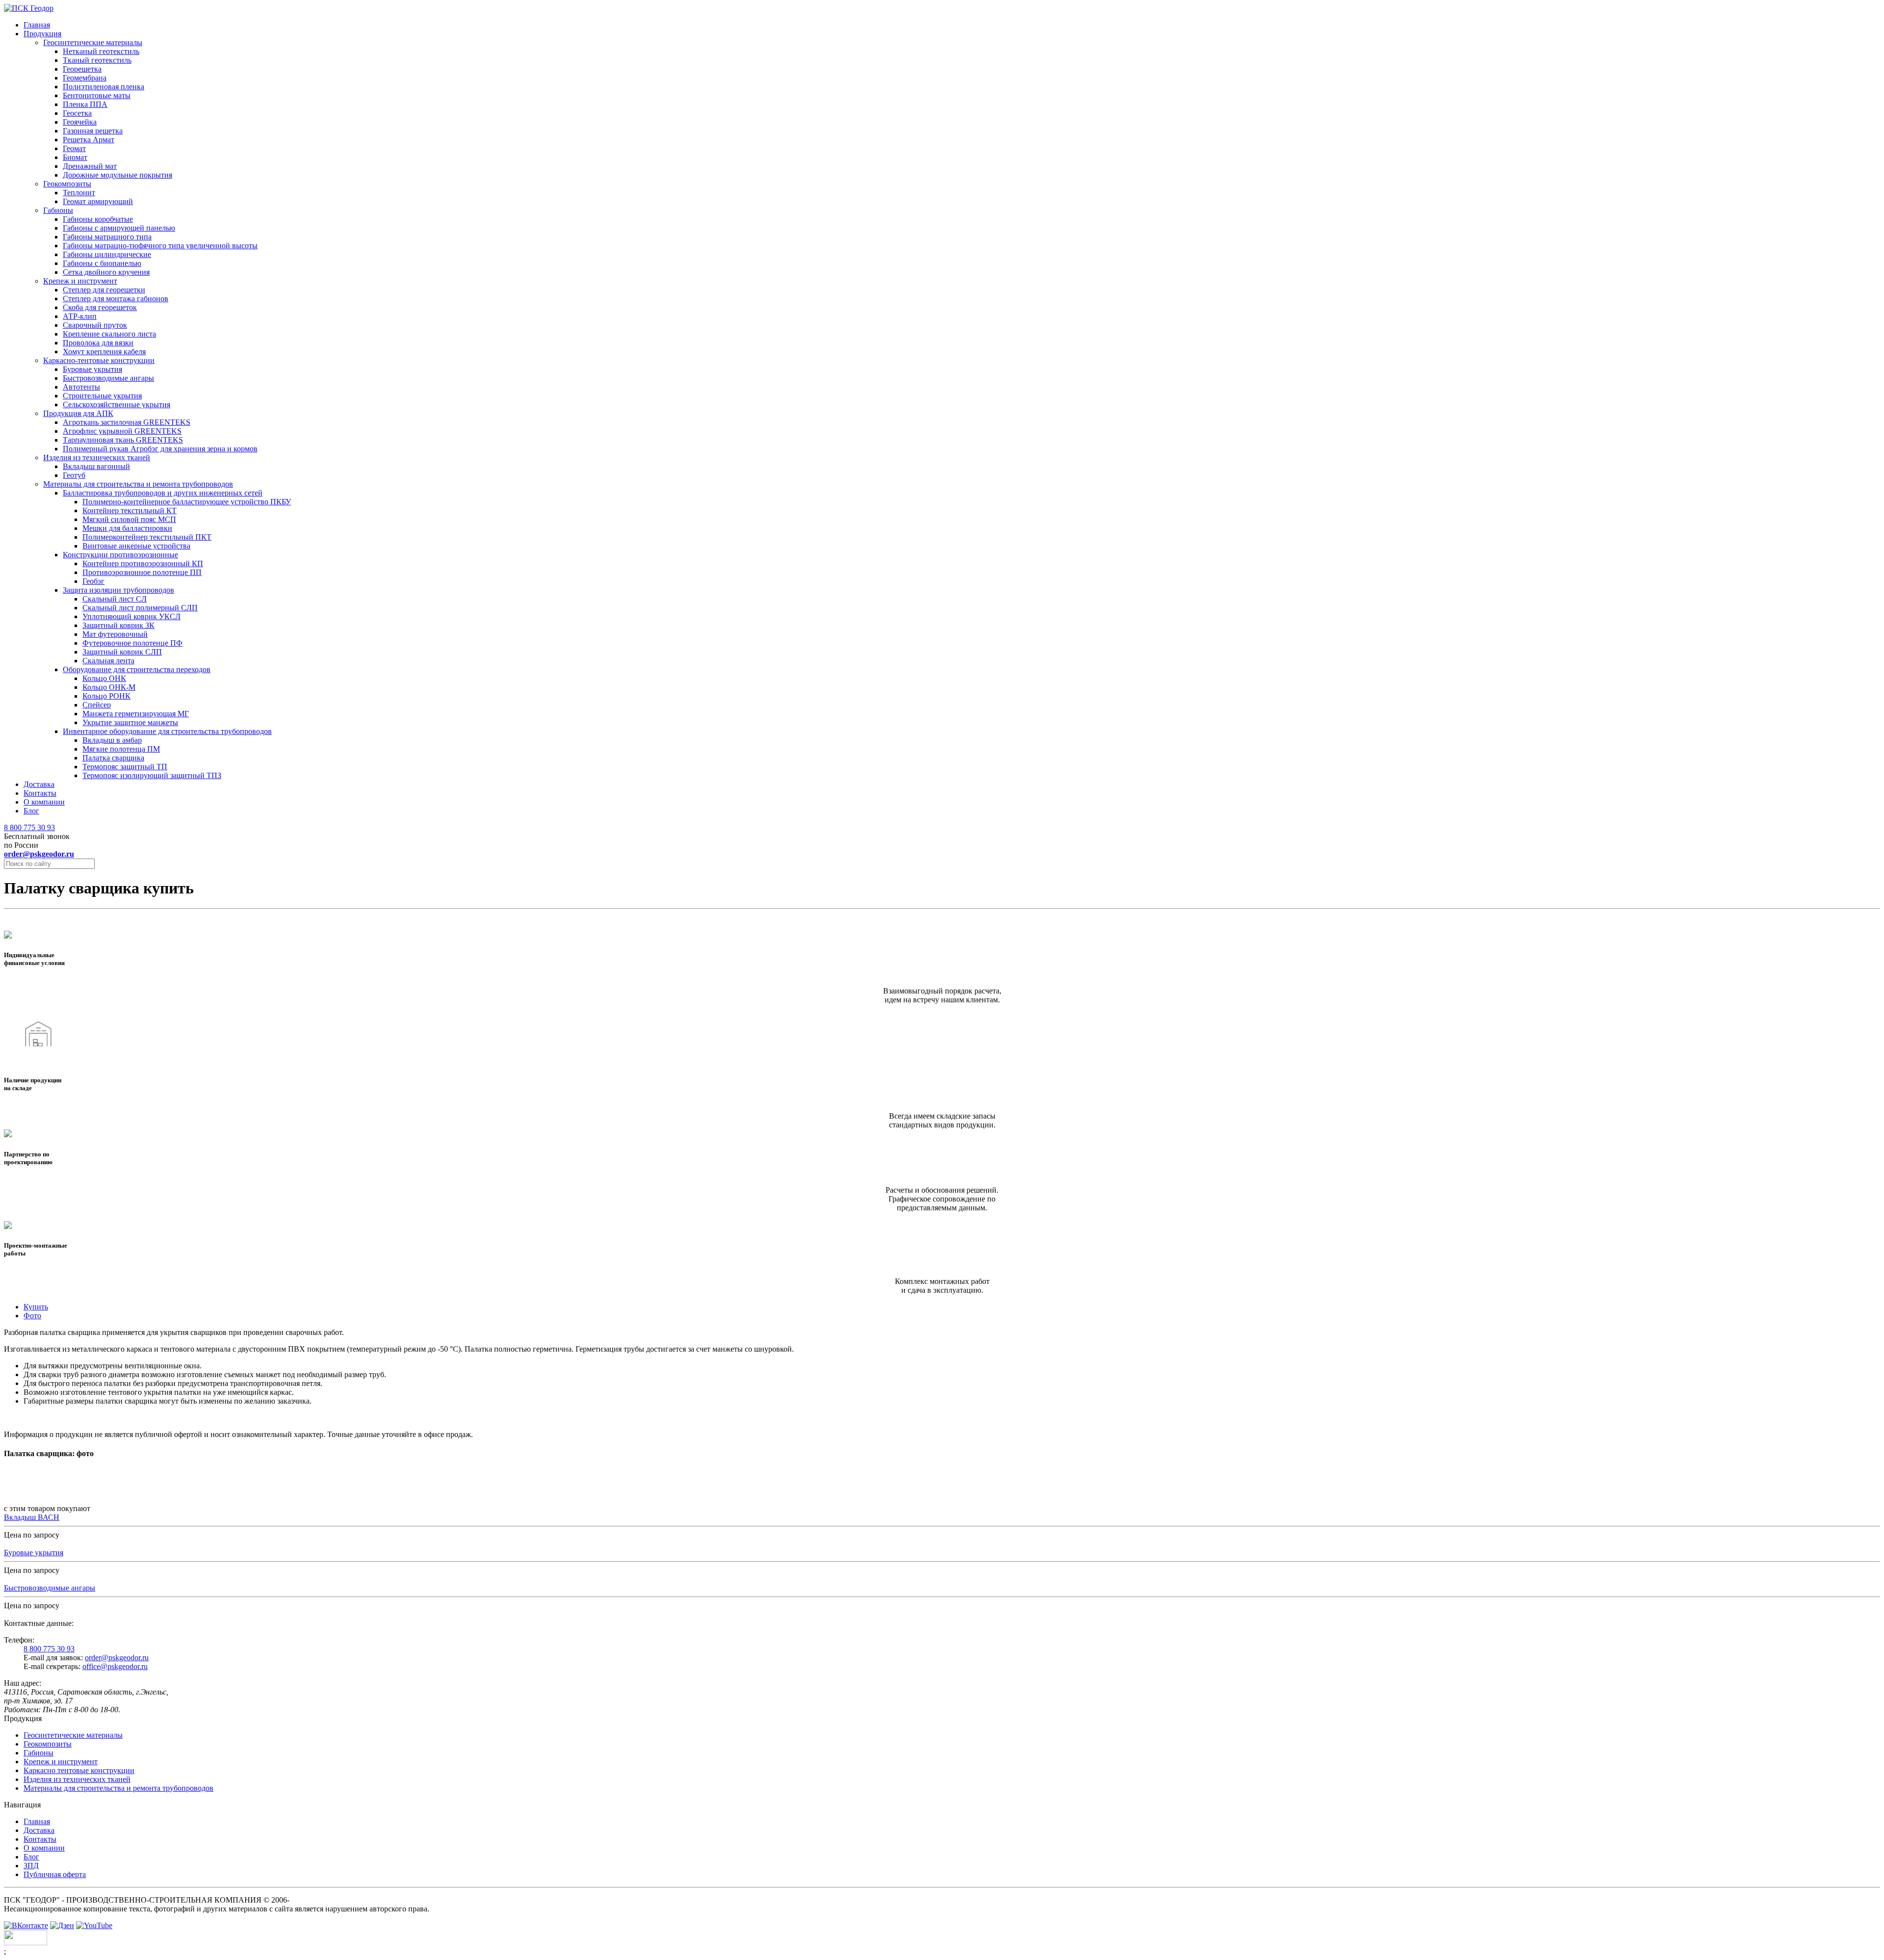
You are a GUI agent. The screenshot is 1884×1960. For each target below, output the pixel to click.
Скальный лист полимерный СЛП (140, 608)
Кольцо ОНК (104, 678)
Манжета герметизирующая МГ (136, 714)
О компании (44, 802)
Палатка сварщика (113, 758)
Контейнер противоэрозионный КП (143, 563)
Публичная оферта (55, 1874)
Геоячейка (80, 122)
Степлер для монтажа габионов (116, 299)
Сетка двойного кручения (106, 272)
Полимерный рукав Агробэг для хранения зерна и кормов (160, 449)
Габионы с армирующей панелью (119, 228)
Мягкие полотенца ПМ (121, 749)
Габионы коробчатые (98, 219)
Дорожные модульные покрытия (118, 175)
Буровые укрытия (92, 369)
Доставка (39, 784)
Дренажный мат (90, 166)
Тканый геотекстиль (97, 60)
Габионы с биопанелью (102, 263)
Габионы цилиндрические (107, 254)
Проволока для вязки (98, 343)
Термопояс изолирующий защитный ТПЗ (152, 775)
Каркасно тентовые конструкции (79, 1770)
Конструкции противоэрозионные (120, 555)
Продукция (42, 34)
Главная (37, 25)
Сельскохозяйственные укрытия (117, 405)
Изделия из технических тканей (97, 457)
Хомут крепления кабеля (104, 352)
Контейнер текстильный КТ (130, 510)
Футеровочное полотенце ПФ (132, 643)
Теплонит (79, 193)
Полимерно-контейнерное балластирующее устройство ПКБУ (187, 502)
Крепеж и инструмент (80, 281)
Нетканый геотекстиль (101, 51)
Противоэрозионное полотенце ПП (142, 572)
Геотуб (74, 475)
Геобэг (93, 581)
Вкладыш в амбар (112, 740)
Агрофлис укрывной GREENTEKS (122, 431)
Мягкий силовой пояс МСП (129, 519)
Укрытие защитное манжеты (130, 722)
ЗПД (31, 1866)
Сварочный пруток (95, 325)
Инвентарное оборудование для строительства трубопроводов (167, 731)
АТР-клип (80, 316)
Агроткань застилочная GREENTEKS (127, 422)
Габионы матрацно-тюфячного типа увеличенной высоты (160, 246)
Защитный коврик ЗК (118, 625)
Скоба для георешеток (100, 307)
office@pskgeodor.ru (115, 1666)
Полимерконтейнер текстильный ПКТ (147, 537)
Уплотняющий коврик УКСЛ (131, 616)
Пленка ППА (85, 104)
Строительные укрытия (102, 396)
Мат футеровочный (115, 634)
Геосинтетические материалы (93, 42)
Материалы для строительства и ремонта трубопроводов (138, 484)
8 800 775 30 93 (29, 827)
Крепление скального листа (109, 334)
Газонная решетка (93, 131)
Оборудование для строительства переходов (137, 669)
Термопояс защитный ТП (125, 767)
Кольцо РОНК (106, 696)
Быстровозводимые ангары (108, 378)
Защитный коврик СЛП (122, 652)
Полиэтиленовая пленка (104, 87)
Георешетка (82, 69)
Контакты (40, 793)
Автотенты (81, 387)
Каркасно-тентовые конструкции (99, 360)
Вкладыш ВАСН (32, 1517)
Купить (36, 1307)
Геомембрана (85, 78)
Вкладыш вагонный (96, 466)
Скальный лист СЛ (115, 599)
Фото (32, 1316)
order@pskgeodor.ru (117, 1658)
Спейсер (97, 705)
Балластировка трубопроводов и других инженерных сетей (163, 493)
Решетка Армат (89, 140)
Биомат (75, 157)
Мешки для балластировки (127, 528)
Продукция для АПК (78, 413)
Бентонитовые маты (97, 95)
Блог (31, 811)
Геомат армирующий (98, 201)
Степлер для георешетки (104, 290)
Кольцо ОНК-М (109, 687)
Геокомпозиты (67, 184)
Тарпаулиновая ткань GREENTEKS (123, 440)
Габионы (58, 210)
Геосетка (77, 113)
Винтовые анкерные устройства (136, 546)
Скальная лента (108, 661)
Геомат (74, 148)
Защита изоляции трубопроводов (118, 590)
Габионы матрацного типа (107, 237)
